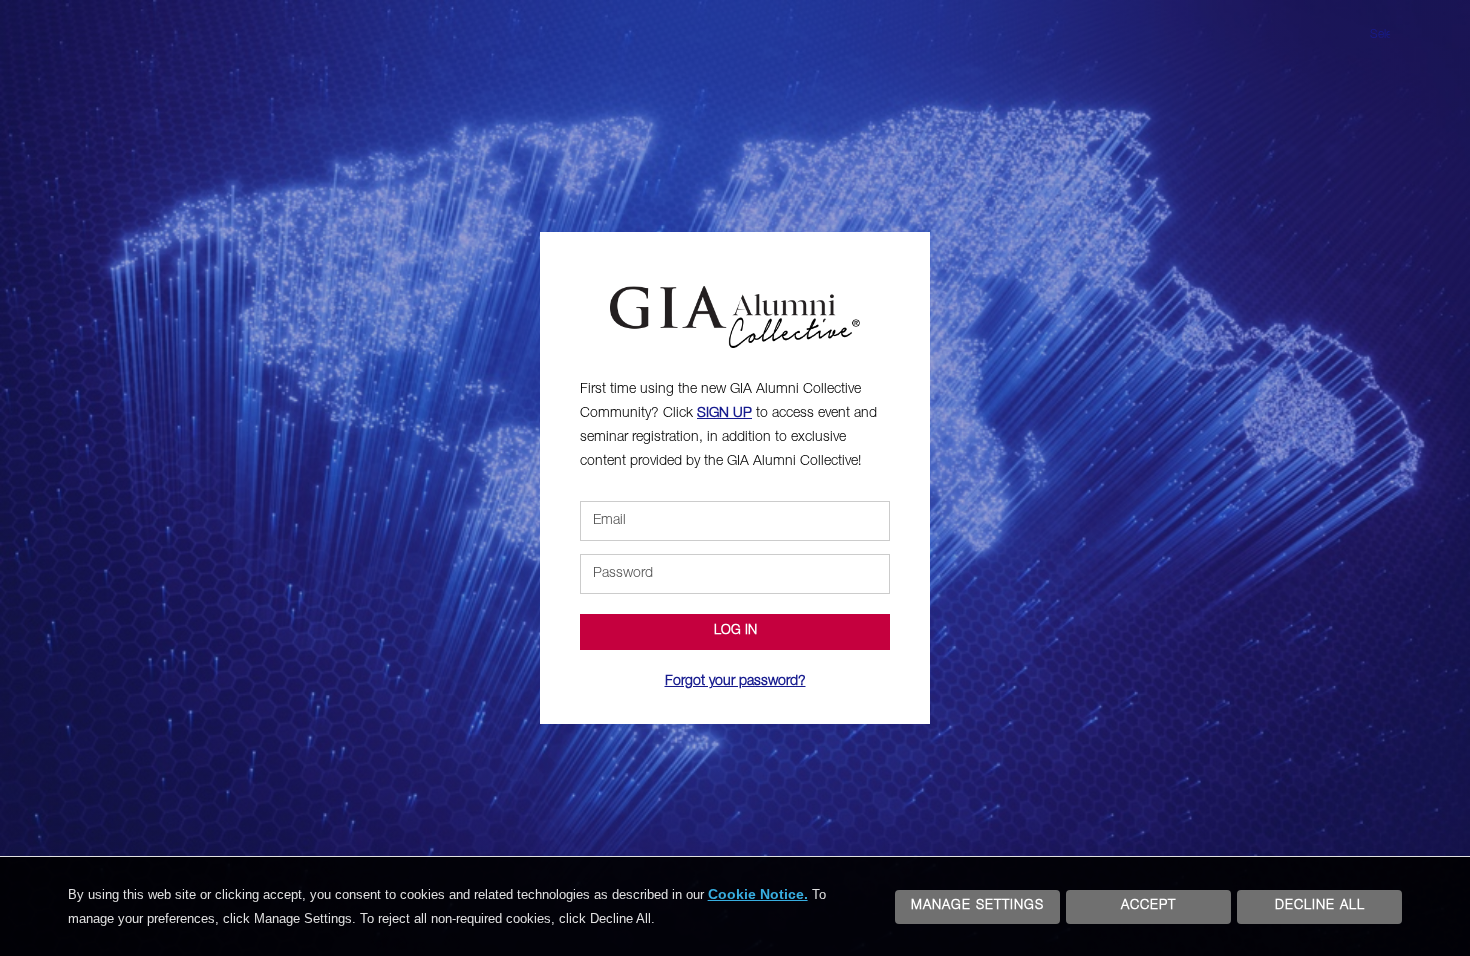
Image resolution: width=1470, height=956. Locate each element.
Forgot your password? (735, 682)
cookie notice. (758, 894)
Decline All (1320, 906)
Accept (1148, 906)
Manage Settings (977, 906)
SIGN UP (724, 414)
